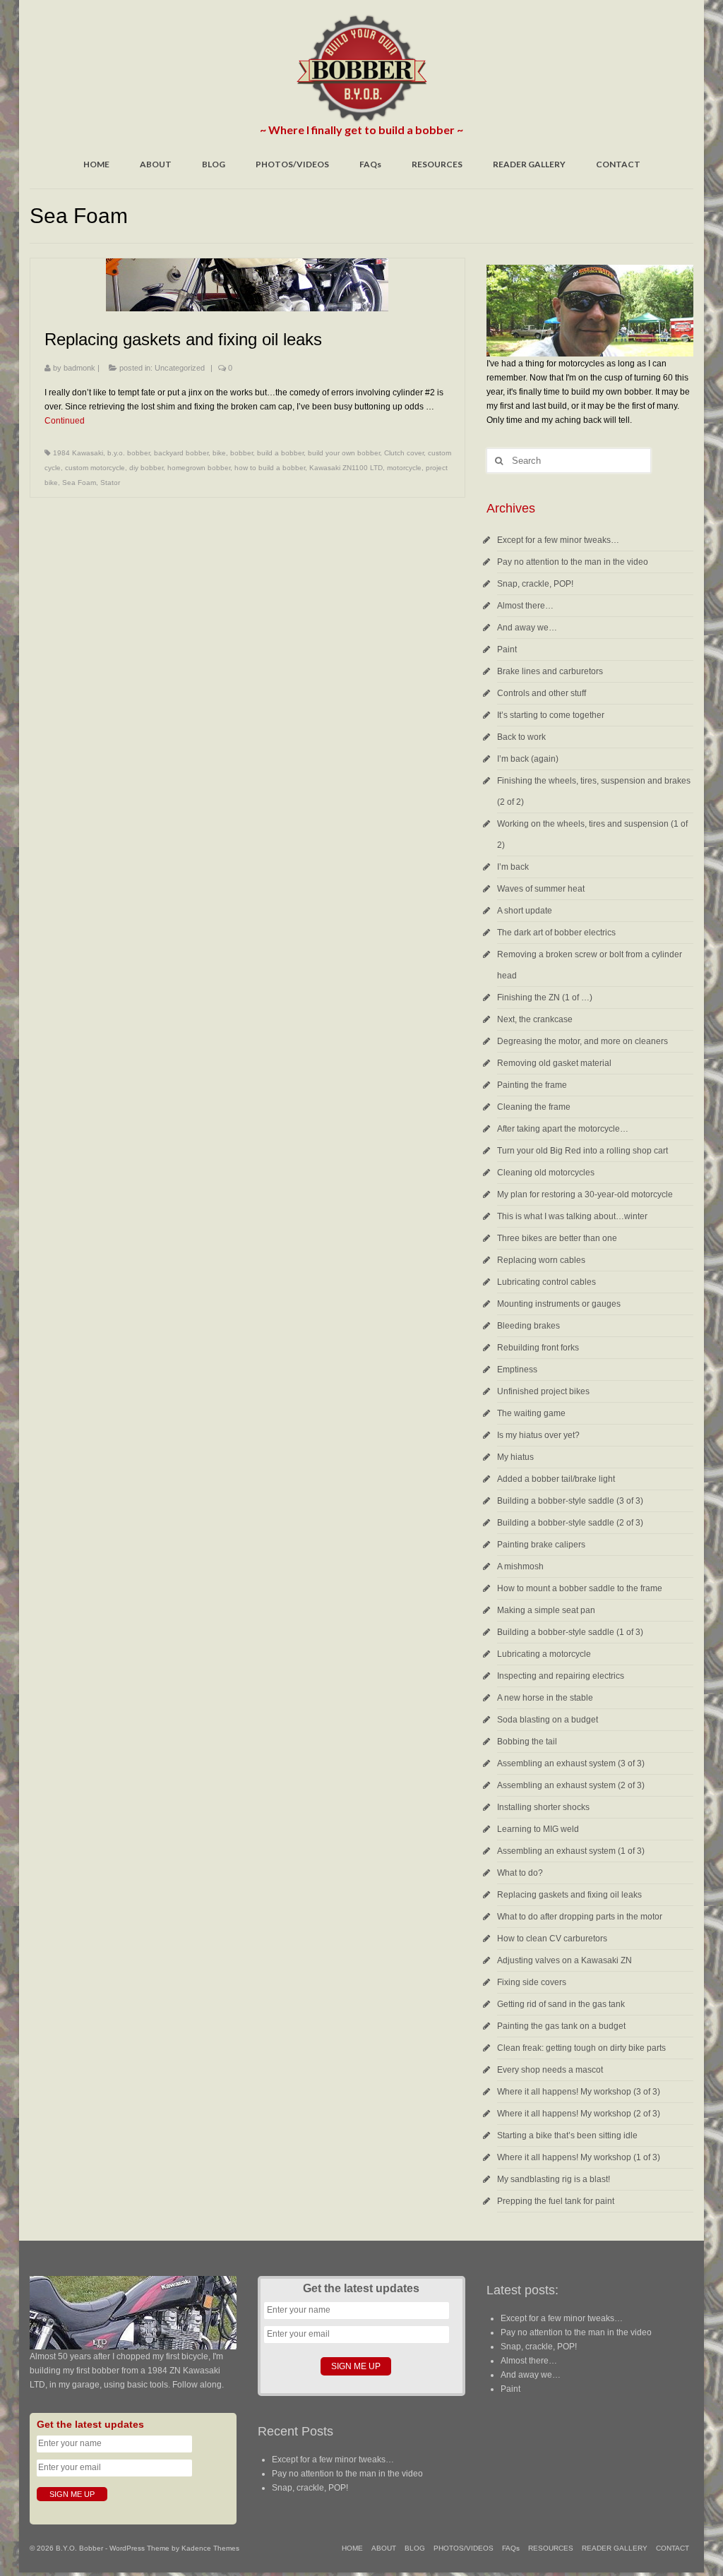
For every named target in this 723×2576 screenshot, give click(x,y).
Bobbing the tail (527, 1742)
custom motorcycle (95, 468)
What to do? (520, 1873)
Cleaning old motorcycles (546, 1173)
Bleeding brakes (528, 1326)
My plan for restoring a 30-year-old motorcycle (585, 1194)
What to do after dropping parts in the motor (580, 1917)
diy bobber (146, 468)
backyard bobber (181, 453)
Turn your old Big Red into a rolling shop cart (582, 1151)
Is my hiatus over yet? (538, 1435)
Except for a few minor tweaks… (558, 540)
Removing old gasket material (554, 1063)
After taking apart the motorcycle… (563, 1129)
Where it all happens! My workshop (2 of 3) (579, 2114)
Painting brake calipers (541, 1545)
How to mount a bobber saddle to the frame (580, 1588)
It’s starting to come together (551, 715)
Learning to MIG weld (538, 1829)
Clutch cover (404, 453)
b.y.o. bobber (129, 453)
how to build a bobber (270, 468)
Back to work (521, 737)
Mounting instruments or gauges (559, 1304)
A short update (525, 911)
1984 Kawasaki (78, 453)
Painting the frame (532, 1085)
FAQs (370, 164)
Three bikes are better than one (557, 1238)
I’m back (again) (528, 759)
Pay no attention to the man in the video (573, 562)
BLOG (214, 164)
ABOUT (156, 164)
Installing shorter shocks (543, 1807)
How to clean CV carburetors (552, 1939)
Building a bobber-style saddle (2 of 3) (570, 1523)
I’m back (513, 867)
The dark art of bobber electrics (556, 933)
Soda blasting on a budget (548, 1720)
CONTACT (618, 164)
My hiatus (515, 1457)
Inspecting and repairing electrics (561, 1676)
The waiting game (531, 1413)
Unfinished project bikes (543, 1391)
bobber (241, 453)
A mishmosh (520, 1566)
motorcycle (404, 468)
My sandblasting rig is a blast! (554, 2179)
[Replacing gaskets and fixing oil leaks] (247, 285)
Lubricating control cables (546, 1282)
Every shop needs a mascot (550, 2070)
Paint (507, 649)
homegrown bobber (199, 468)
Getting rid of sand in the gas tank (561, 2004)
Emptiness (517, 1370)
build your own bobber (344, 453)
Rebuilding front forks (538, 1348)
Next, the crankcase (535, 1019)
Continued (65, 421)
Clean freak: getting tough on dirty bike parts (581, 2048)
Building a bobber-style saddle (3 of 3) (570, 1501)
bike (219, 453)
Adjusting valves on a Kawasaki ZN (564, 1960)
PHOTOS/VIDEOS (292, 164)
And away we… (527, 628)
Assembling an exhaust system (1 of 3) (571, 1851)
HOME (96, 164)
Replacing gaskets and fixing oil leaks (569, 1895)
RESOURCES (437, 164)
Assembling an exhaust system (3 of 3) (571, 1763)
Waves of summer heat (541, 889)
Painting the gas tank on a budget (561, 2026)
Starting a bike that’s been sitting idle (567, 2135)
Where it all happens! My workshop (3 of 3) (579, 2092)
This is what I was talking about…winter (572, 1216)
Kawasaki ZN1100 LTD (346, 468)
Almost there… (525, 606)
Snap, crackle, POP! (535, 584)
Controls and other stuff (542, 693)
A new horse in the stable (545, 1698)
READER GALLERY (529, 164)
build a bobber (280, 453)
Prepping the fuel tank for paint (556, 2201)
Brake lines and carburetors (550, 671)
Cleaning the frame (534, 1107)
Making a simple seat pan (546, 1610)
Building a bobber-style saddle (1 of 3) (570, 1632)
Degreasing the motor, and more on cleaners (582, 1041)
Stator (110, 483)
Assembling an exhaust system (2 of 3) (571, 1785)
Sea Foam (79, 483)
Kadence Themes (210, 2548)
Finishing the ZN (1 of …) (545, 998)
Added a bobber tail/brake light (556, 1479)
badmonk (79, 368)
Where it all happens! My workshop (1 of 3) (579, 2157)
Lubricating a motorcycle (544, 1654)
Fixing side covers (532, 1982)
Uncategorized (180, 368)
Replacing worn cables (541, 1260)
